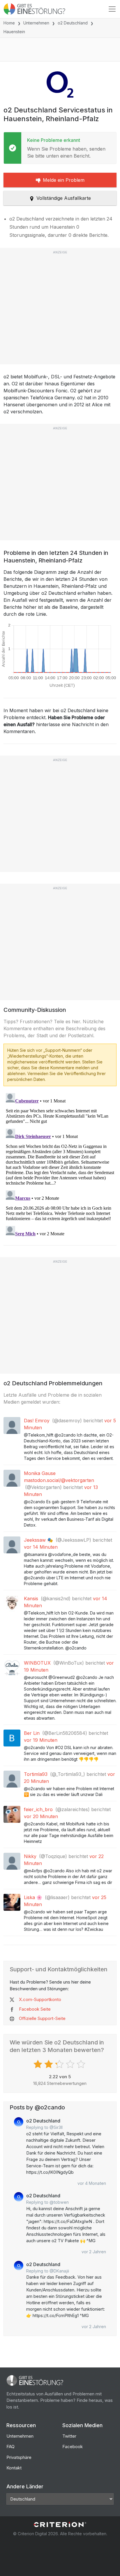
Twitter (69, 2436)
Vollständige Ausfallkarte (64, 198)
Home (9, 23)
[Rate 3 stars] (60, 2064)
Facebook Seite (35, 2009)
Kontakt (14, 2468)
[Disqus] (60, 1164)
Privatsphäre (19, 2457)
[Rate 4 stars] (71, 2064)
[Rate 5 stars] (82, 2064)
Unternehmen (36, 23)
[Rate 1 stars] (39, 2064)
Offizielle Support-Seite (42, 2018)
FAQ (10, 2447)
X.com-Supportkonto (40, 1999)
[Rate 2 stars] (49, 2064)
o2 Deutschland (73, 23)
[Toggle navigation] (112, 9)
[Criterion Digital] (60, 2525)
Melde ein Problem (64, 180)
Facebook (73, 2447)
